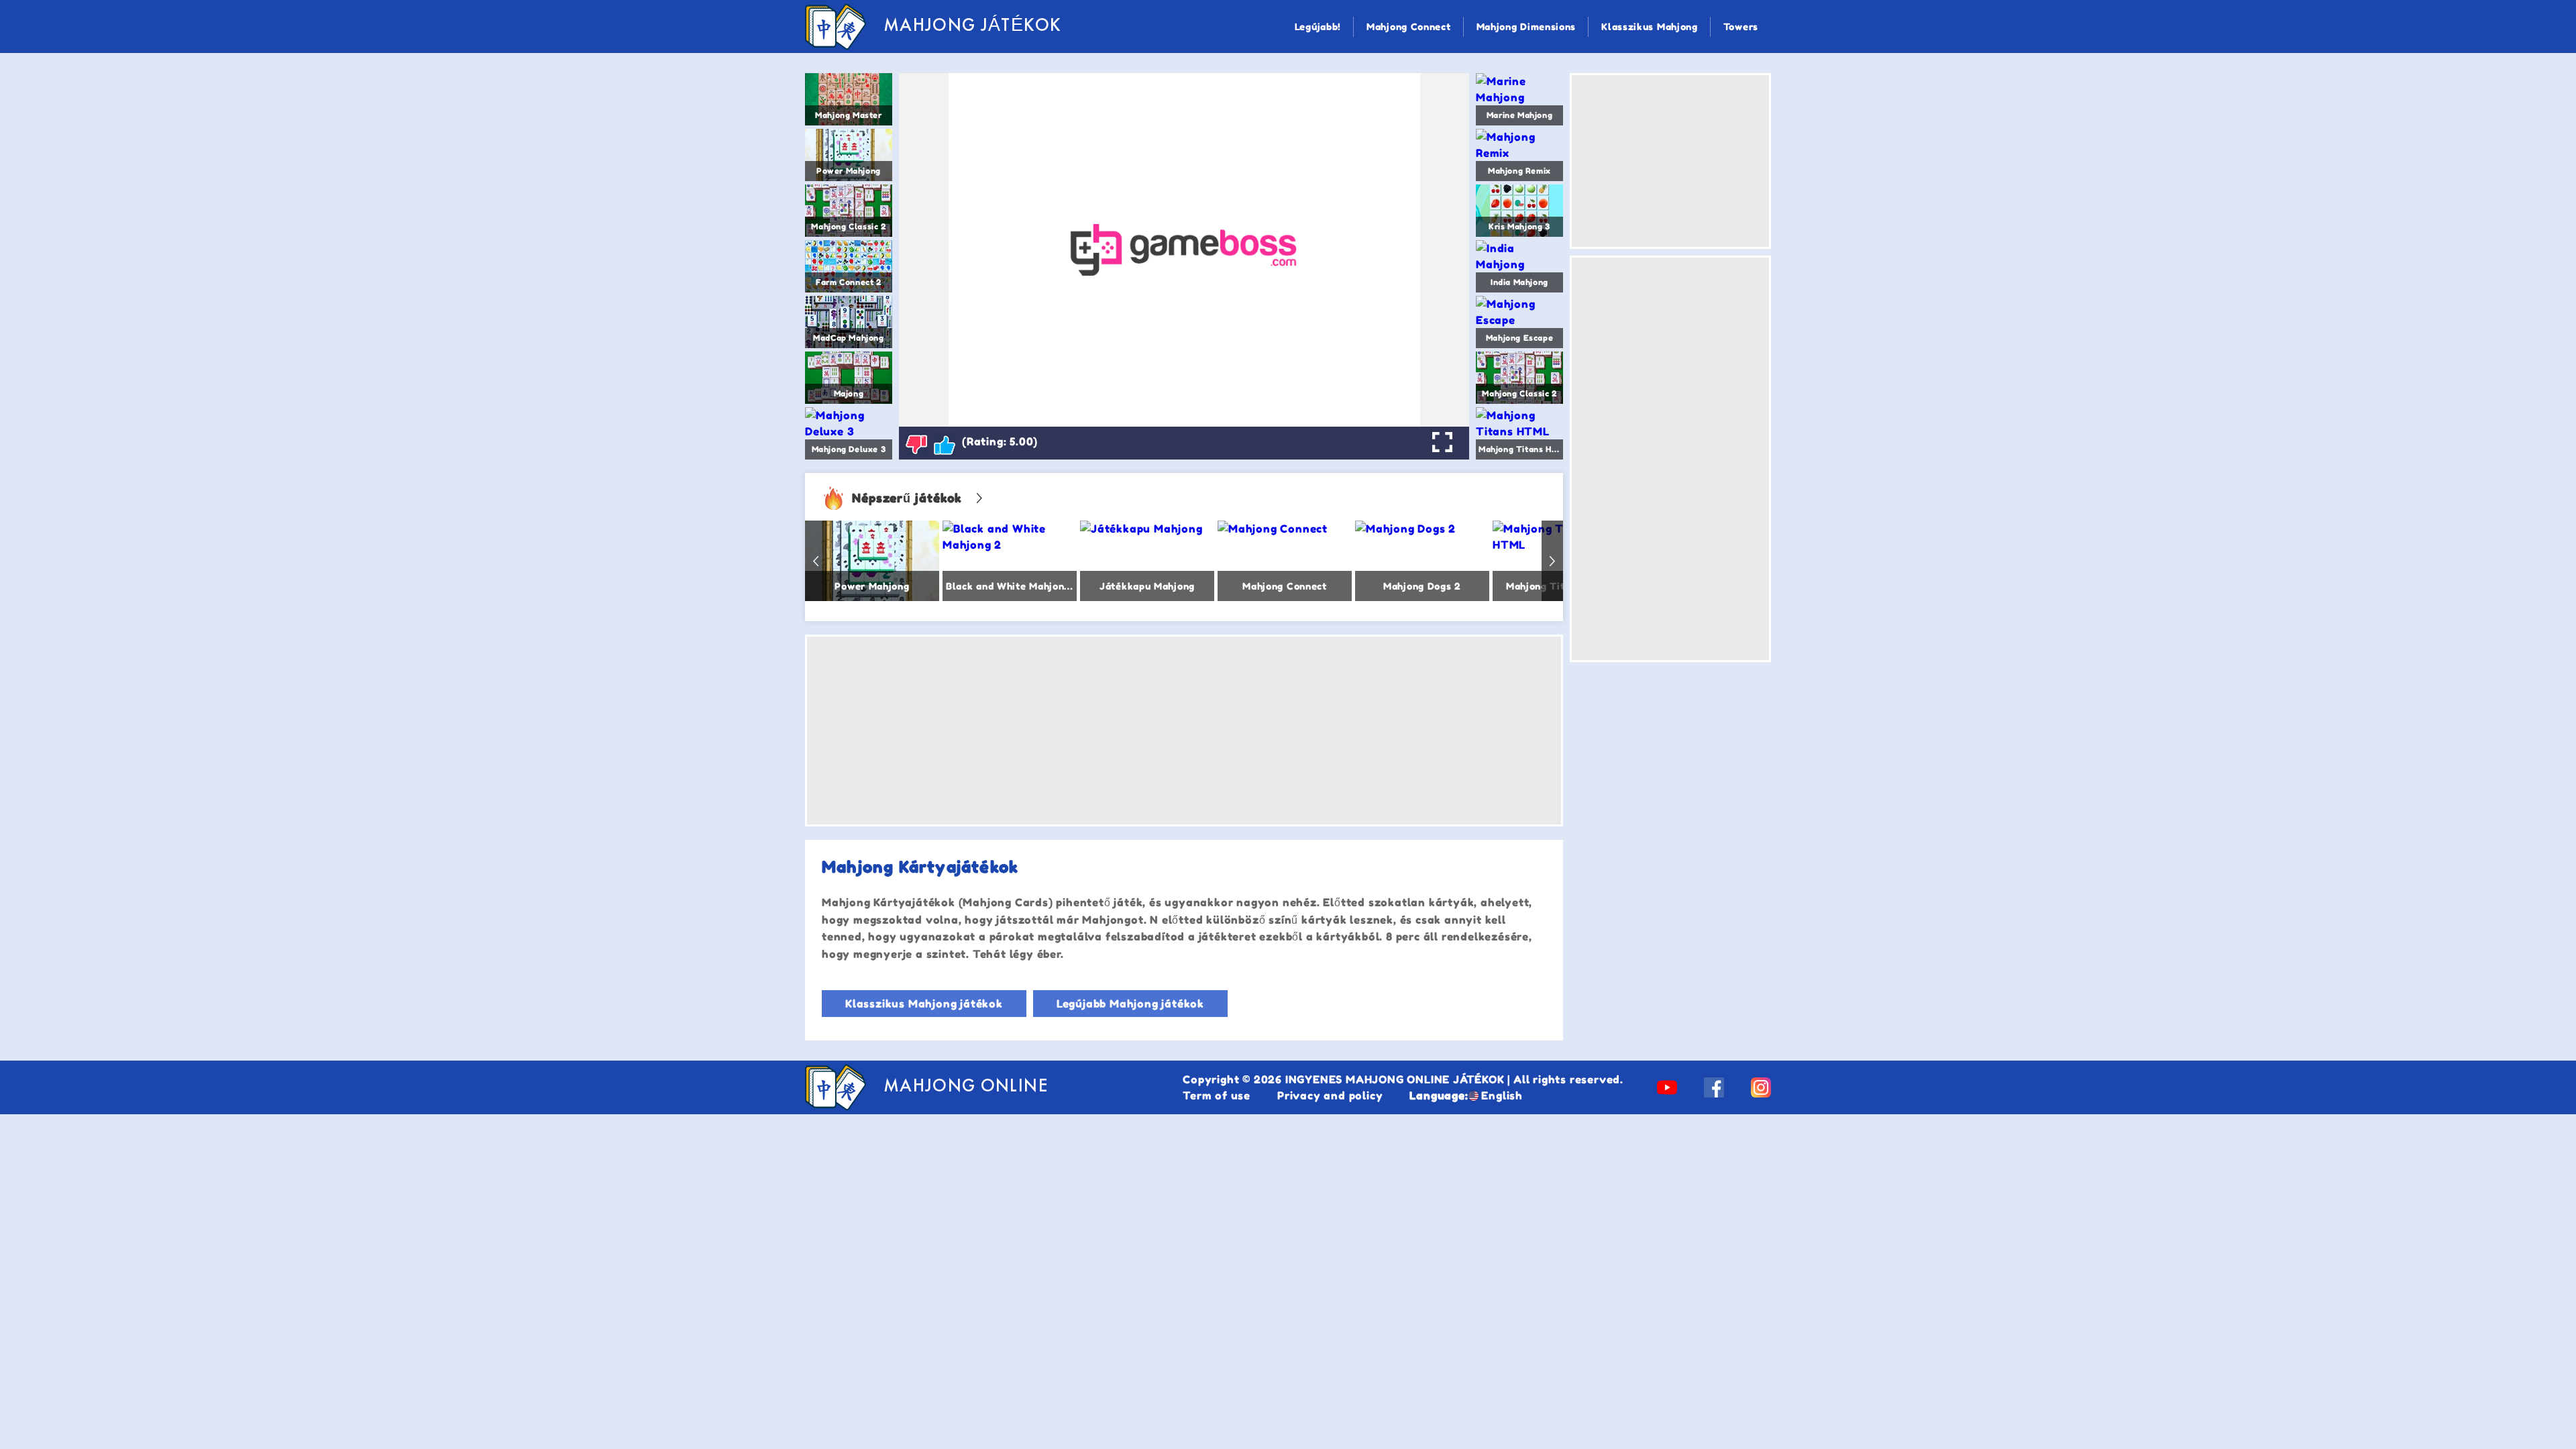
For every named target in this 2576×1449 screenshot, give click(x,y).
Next (1552, 561)
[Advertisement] (1184, 731)
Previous (816, 561)
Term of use (1217, 1095)
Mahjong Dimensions (1526, 26)
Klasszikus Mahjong (1650, 26)
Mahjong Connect (1409, 26)
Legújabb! (1318, 26)
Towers (1741, 26)
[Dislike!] (916, 444)
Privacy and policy (1330, 1095)
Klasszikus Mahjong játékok (924, 1004)
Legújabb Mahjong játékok (1130, 1004)
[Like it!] (945, 444)
